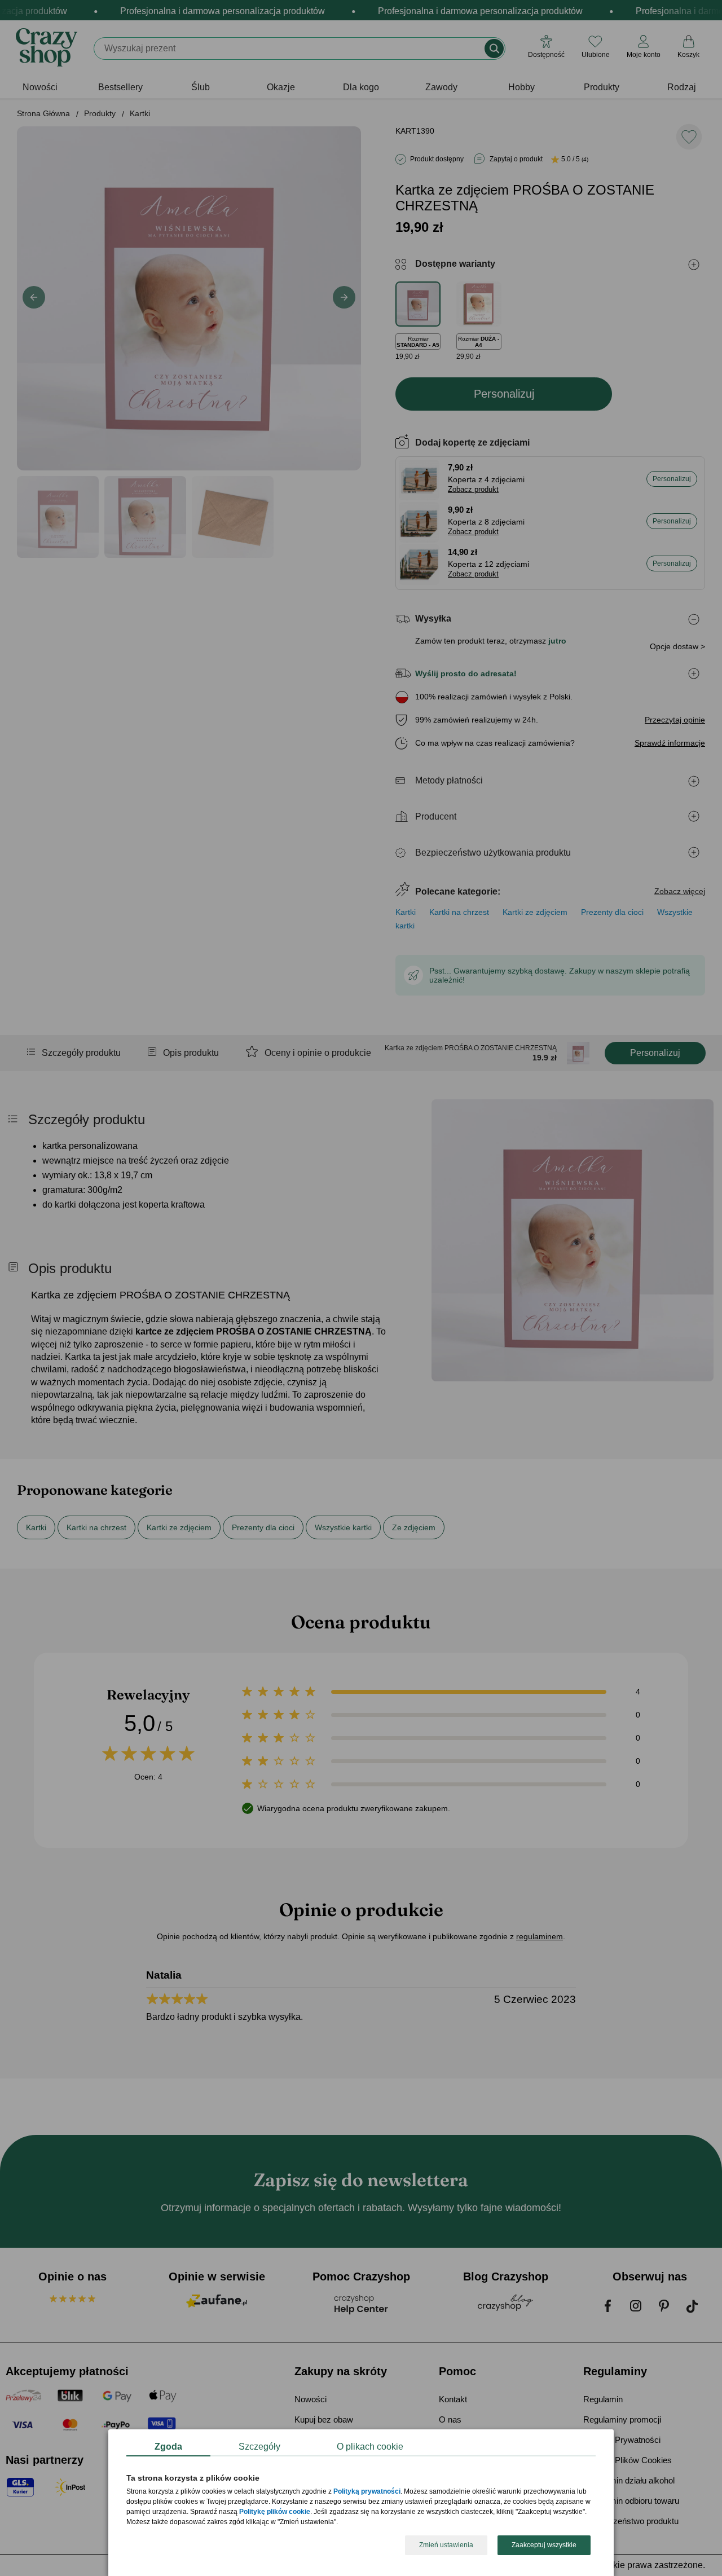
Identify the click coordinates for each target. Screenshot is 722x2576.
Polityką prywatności (367, 2492)
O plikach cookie (370, 2447)
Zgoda (168, 2447)
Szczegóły (259, 2447)
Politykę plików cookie (275, 2512)
